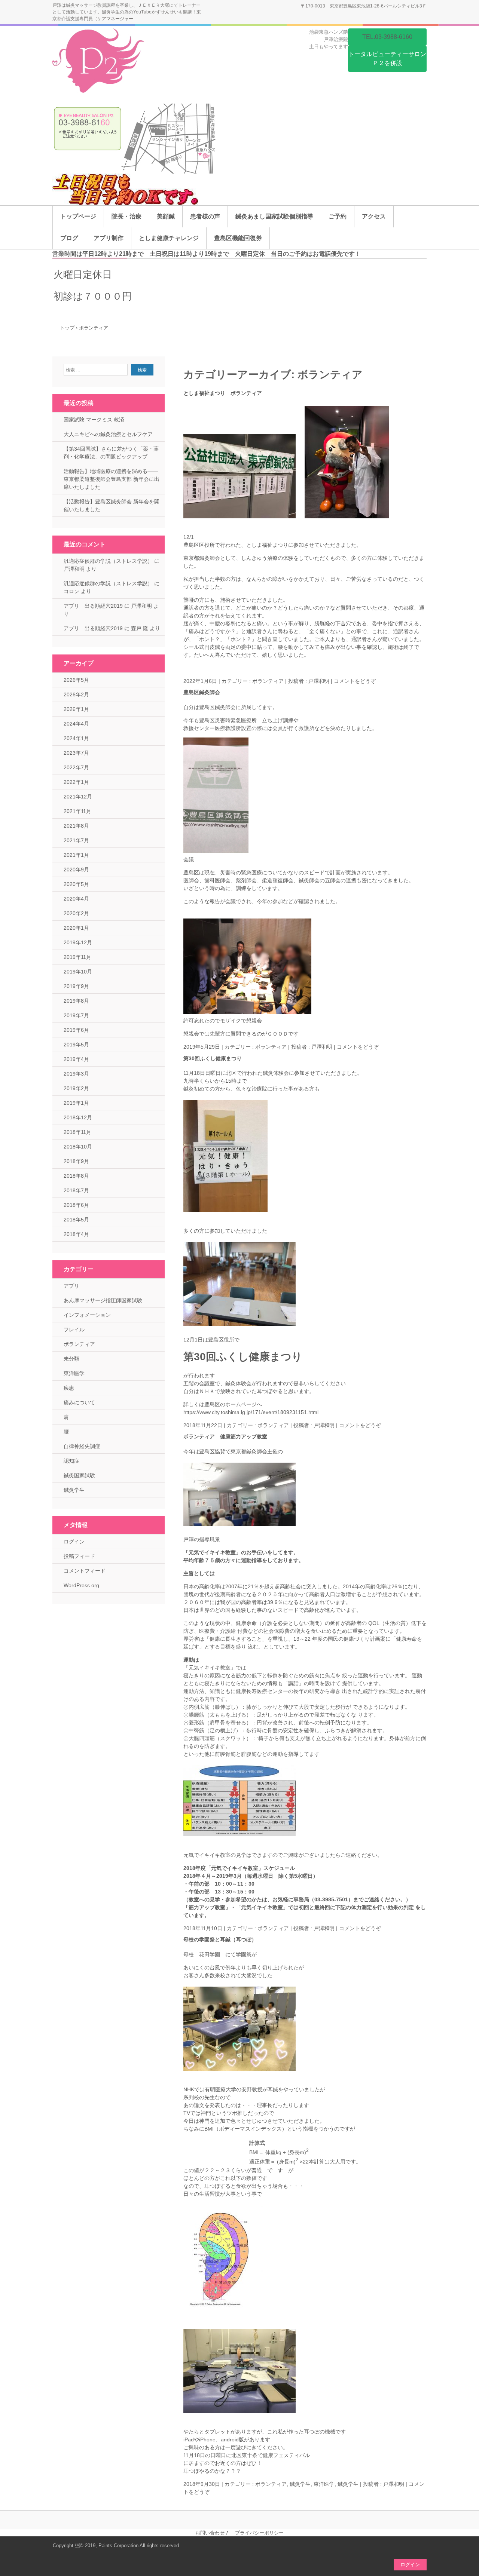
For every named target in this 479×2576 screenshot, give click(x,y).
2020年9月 (76, 870)
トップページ (78, 216)
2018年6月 (76, 1205)
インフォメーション (87, 1315)
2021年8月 (76, 826)
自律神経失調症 (82, 1446)
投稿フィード (79, 1556)
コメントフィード (85, 1571)
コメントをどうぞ (355, 681)
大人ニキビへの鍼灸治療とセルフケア (108, 434)
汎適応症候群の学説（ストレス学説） (108, 561)
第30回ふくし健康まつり (213, 1058)
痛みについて (79, 1402)
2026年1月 (76, 709)
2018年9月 (76, 1161)
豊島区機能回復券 (238, 238)
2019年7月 (76, 1015)
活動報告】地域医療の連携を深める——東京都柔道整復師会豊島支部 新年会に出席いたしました (112, 479)
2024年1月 (76, 738)
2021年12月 (78, 797)
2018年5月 (76, 1220)
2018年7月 (76, 1190)
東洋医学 (74, 1373)
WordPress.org (81, 1585)
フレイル (74, 1330)
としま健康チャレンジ (169, 238)
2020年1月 (76, 928)
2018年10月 (78, 1147)
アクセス (374, 216)
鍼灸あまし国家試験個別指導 (274, 216)
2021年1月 (76, 855)
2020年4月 (76, 899)
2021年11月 (77, 811)
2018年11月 (77, 1132)
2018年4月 (76, 1234)
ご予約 (338, 216)
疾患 (69, 1388)
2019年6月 (76, 1030)
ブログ (69, 238)
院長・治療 (126, 216)
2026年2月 (76, 694)
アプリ (71, 1286)
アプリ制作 (109, 238)
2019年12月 (78, 942)
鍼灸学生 (348, 2484)
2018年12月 (78, 1117)
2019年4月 (76, 1059)
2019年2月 (76, 1088)
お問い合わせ (210, 2533)
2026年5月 (76, 680)
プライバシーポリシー (259, 2533)
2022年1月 (76, 782)
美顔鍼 (166, 216)
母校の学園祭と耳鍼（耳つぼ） (220, 1939)
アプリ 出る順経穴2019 (93, 606)
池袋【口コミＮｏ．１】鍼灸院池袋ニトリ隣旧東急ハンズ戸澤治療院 (100, 62)
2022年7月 (76, 767)
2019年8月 (76, 1001)
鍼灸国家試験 (79, 1475)
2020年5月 (76, 884)
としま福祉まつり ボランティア (223, 393)
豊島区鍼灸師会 (202, 692)
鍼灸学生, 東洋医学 (312, 2484)
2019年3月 (76, 1074)
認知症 (71, 1461)
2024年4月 (76, 724)
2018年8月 (76, 1176)
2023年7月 (76, 753)
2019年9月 (76, 986)
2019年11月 (77, 957)
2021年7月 (76, 840)
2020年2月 (76, 913)
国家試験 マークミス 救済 (94, 420)
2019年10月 (78, 972)
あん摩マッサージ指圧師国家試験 (103, 1300)
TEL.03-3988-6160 (387, 37)
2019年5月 (76, 1045)
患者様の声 (205, 216)
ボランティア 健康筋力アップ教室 (225, 1436)
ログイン (74, 1542)
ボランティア (268, 681)
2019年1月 (76, 1103)
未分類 (71, 1359)
